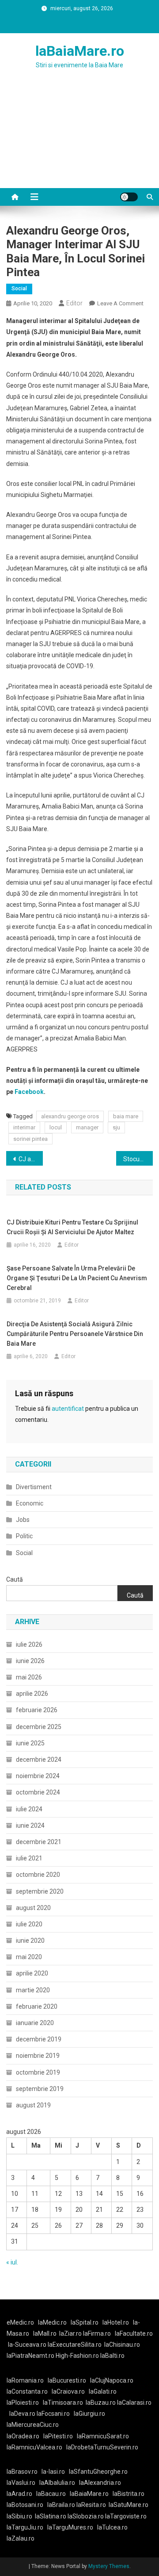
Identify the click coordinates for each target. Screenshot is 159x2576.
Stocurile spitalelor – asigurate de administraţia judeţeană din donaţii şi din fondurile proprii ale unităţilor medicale (138, 1159)
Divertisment (34, 1487)
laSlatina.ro (51, 2516)
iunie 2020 (30, 1941)
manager (87, 1127)
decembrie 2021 (39, 1842)
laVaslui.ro (23, 2483)
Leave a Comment (120, 303)
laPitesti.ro (58, 2436)
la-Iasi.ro (53, 2472)
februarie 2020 (37, 2006)
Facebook (29, 1092)
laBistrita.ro (129, 2494)
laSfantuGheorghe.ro (98, 2472)
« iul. (12, 2262)
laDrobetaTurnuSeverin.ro (102, 2447)
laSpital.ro (85, 2322)
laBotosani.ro (25, 2505)
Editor (74, 303)
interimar (24, 1127)
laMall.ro (45, 2333)
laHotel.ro (116, 2322)
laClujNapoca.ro (112, 2380)
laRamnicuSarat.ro (103, 2436)
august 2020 (33, 1908)
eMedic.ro (20, 2322)
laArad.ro (19, 2494)
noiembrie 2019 (38, 2056)
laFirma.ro (97, 2333)
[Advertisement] (79, 139)
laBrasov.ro (22, 2472)
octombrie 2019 (38, 2072)
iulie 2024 (29, 1809)
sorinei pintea (30, 1139)
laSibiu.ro (19, 2516)
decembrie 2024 (39, 1760)
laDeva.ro (22, 2414)
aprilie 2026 (32, 1694)
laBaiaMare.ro (80, 51)
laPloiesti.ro (23, 2403)
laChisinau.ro (122, 2345)
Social (19, 289)
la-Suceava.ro (27, 2345)
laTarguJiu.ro (27, 2527)
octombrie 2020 (38, 1875)
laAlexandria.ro (100, 2483)
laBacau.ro (51, 2494)
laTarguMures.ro (70, 2527)
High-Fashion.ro (77, 2356)
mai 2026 (29, 1677)
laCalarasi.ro (134, 2403)
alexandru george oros (70, 1116)
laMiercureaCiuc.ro (33, 2425)
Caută (15, 1579)
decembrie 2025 (39, 1727)
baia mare (126, 1116)
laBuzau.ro (101, 2403)
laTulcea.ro (112, 2527)
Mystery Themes (109, 2566)
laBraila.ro (61, 2505)
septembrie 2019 (40, 2089)
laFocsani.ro (53, 2414)
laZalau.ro (21, 2538)
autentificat (68, 1409)
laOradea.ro (23, 2436)
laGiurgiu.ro (91, 2414)
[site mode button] (129, 197)
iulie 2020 (29, 1924)
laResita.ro (91, 2505)
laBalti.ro (112, 2356)
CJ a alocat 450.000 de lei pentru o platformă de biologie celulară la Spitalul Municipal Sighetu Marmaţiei (31, 1159)
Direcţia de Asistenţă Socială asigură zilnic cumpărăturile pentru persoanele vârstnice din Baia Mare (75, 1334)
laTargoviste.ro (126, 2516)
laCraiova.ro (68, 2391)
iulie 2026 (29, 1644)
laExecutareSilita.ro (75, 2345)
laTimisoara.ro (63, 2403)
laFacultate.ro (134, 2333)
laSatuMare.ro (129, 2505)
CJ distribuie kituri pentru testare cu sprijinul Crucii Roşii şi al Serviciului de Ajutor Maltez (72, 1227)
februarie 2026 (37, 1710)
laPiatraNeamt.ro (30, 2356)
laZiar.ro (71, 2333)
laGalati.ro (103, 2391)
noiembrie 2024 (38, 1776)
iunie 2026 (30, 1661)
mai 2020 (29, 1957)
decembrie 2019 (39, 2039)
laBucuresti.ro (67, 2380)
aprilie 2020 (32, 1973)
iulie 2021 (29, 1858)
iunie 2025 (30, 1743)
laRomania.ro (25, 2380)
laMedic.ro (53, 2322)
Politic (24, 1536)
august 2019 (33, 2105)
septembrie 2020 (40, 1891)
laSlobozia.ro (86, 2516)
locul (56, 1127)
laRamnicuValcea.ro (34, 2447)
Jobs (23, 1520)
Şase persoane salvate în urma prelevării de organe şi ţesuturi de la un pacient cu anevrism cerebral (77, 1278)
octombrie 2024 (38, 1792)
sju (116, 1127)
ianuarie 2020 (35, 2023)
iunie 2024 (30, 1825)
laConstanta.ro (27, 2391)
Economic (30, 1503)
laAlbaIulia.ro (57, 2483)
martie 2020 (33, 1990)
